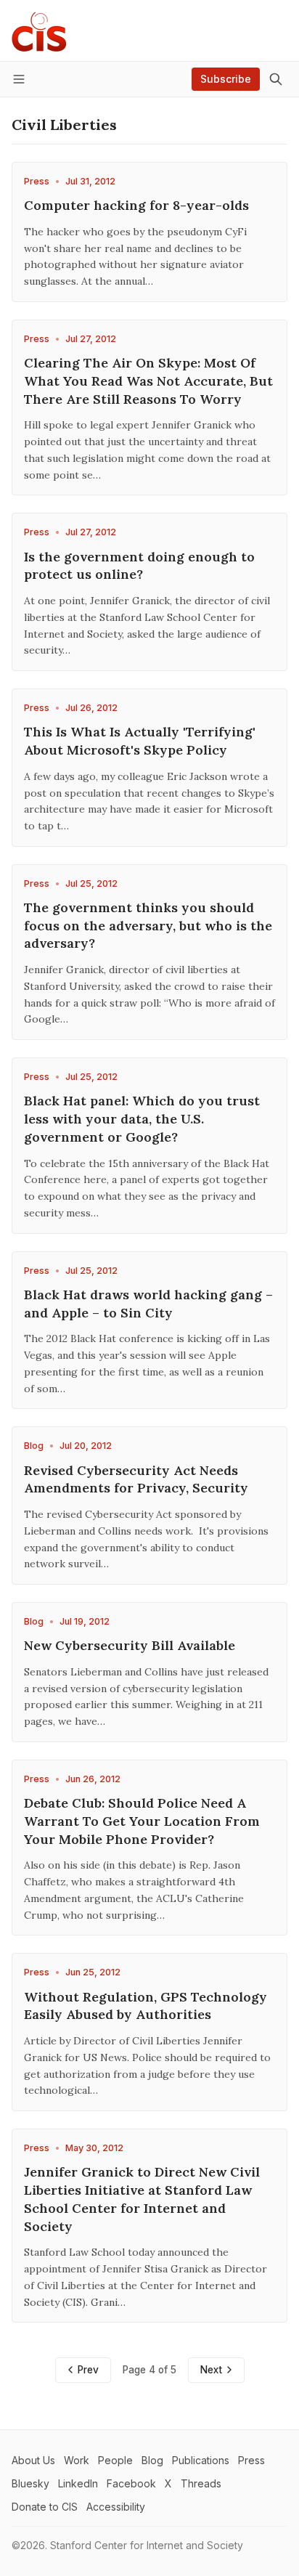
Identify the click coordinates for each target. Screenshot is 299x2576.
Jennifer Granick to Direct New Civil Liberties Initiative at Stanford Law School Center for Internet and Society (142, 2199)
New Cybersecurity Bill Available (130, 1645)
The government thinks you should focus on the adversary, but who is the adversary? (148, 926)
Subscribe (226, 79)
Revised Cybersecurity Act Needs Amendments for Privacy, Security (136, 1479)
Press (37, 181)
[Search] (276, 79)
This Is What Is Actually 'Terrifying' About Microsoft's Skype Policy (140, 741)
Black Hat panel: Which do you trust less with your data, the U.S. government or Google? (142, 1119)
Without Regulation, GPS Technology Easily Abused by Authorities (146, 2006)
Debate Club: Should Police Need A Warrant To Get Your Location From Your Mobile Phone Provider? (142, 1821)
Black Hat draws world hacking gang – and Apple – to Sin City (148, 1304)
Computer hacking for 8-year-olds (136, 205)
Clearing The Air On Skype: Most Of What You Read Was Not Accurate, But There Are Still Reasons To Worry (148, 381)
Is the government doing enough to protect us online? (139, 566)
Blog (34, 1446)
